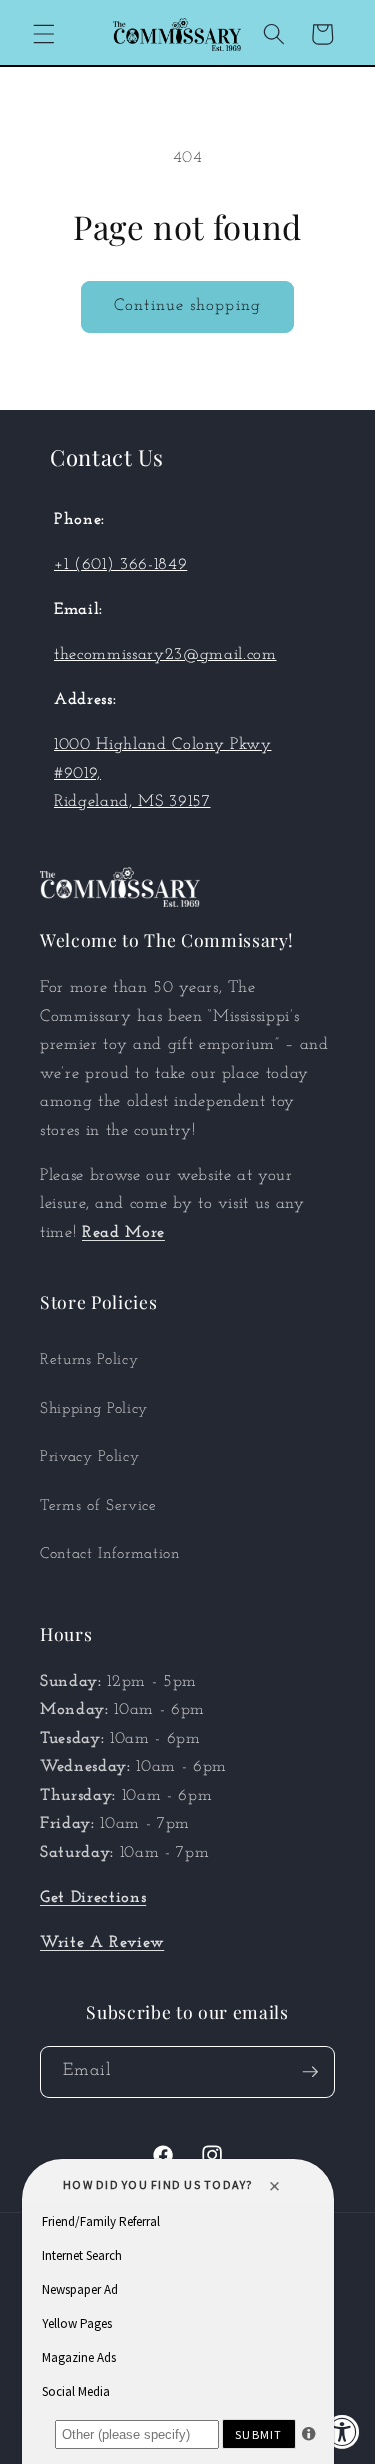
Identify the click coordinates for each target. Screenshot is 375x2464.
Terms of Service (98, 1506)
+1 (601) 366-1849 (120, 565)
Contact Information (110, 1554)
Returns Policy (89, 1360)
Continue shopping (187, 306)
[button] (44, 34)
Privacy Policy (89, 1457)
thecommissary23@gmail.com (165, 655)
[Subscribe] (310, 2072)
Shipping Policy (94, 1409)
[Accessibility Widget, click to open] (342, 2431)
